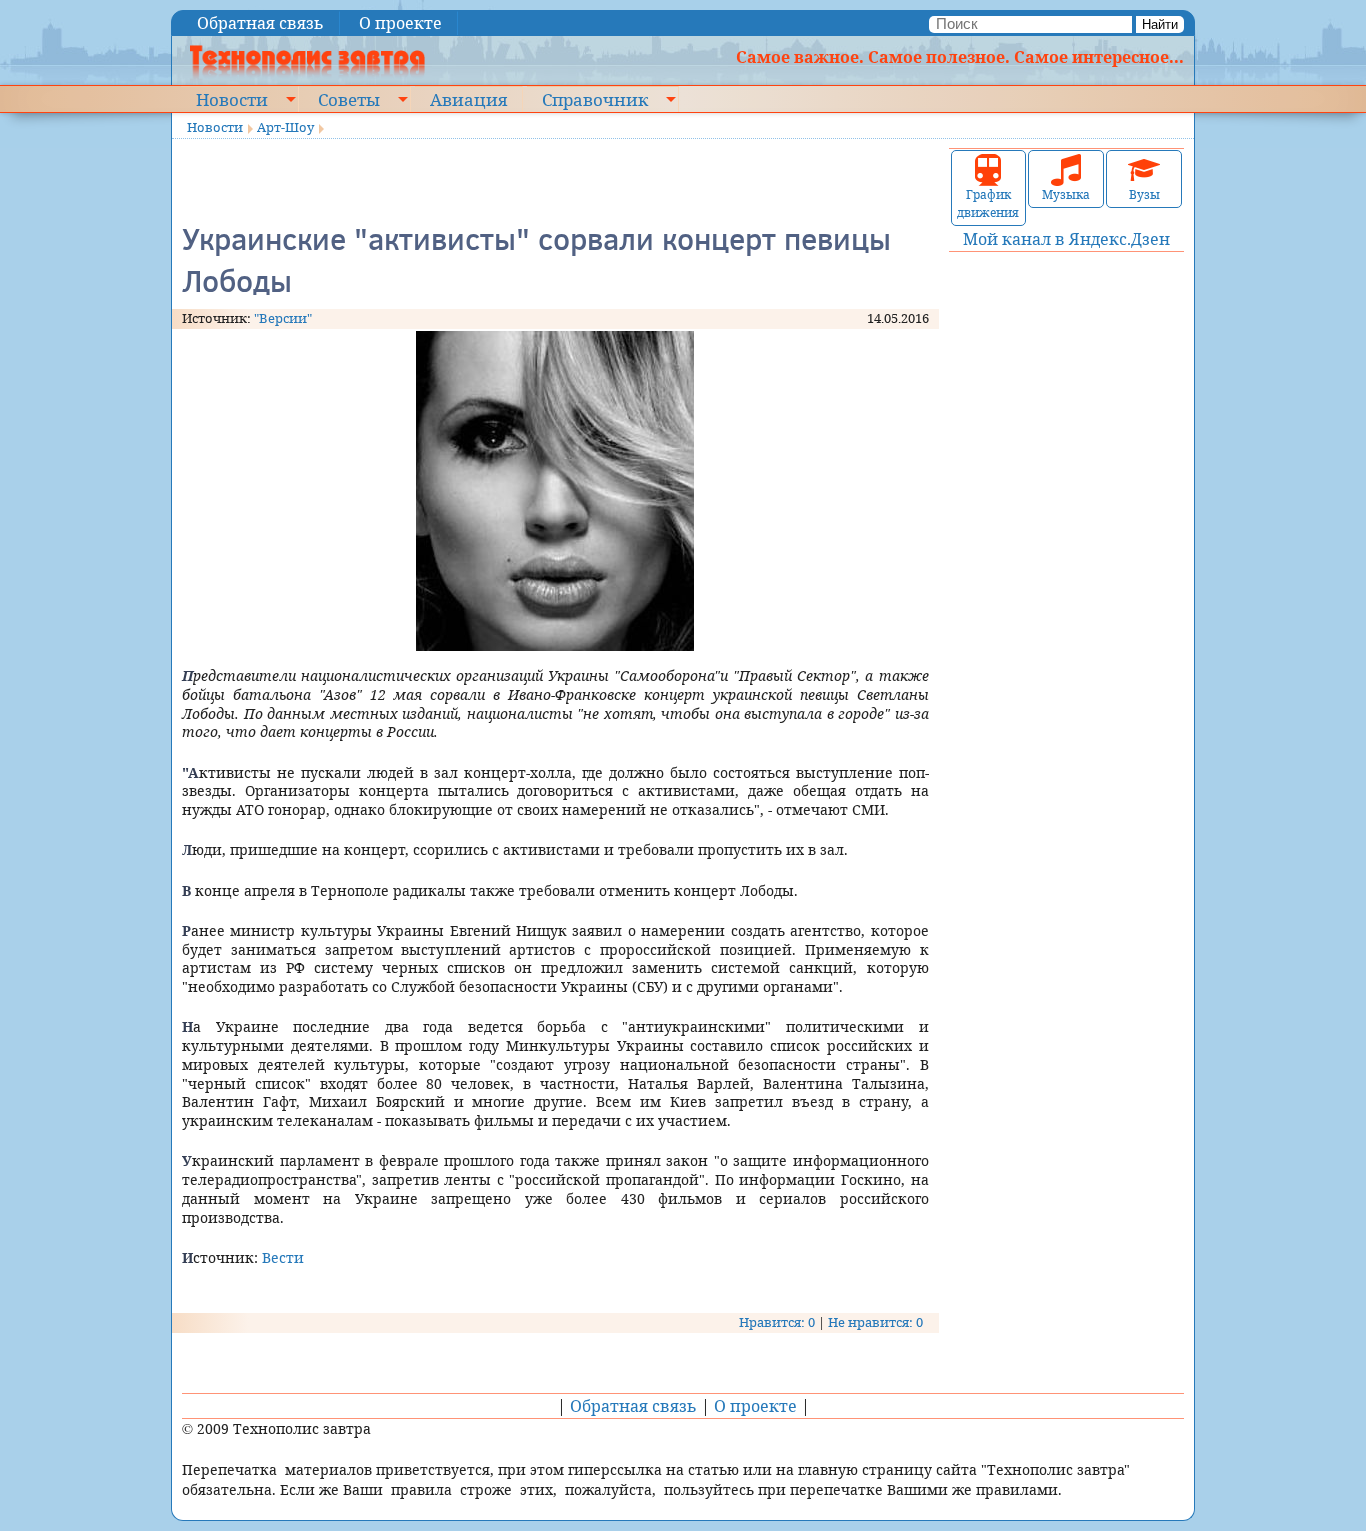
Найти (1160, 24)
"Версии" (283, 318)
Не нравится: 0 (875, 1322)
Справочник (595, 99)
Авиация (468, 99)
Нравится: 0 (777, 1322)
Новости (232, 99)
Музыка (1066, 194)
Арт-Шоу (285, 127)
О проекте (400, 23)
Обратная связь (260, 23)
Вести (283, 1257)
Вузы (1144, 194)
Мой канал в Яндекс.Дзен (1066, 239)
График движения (988, 203)
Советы (349, 99)
